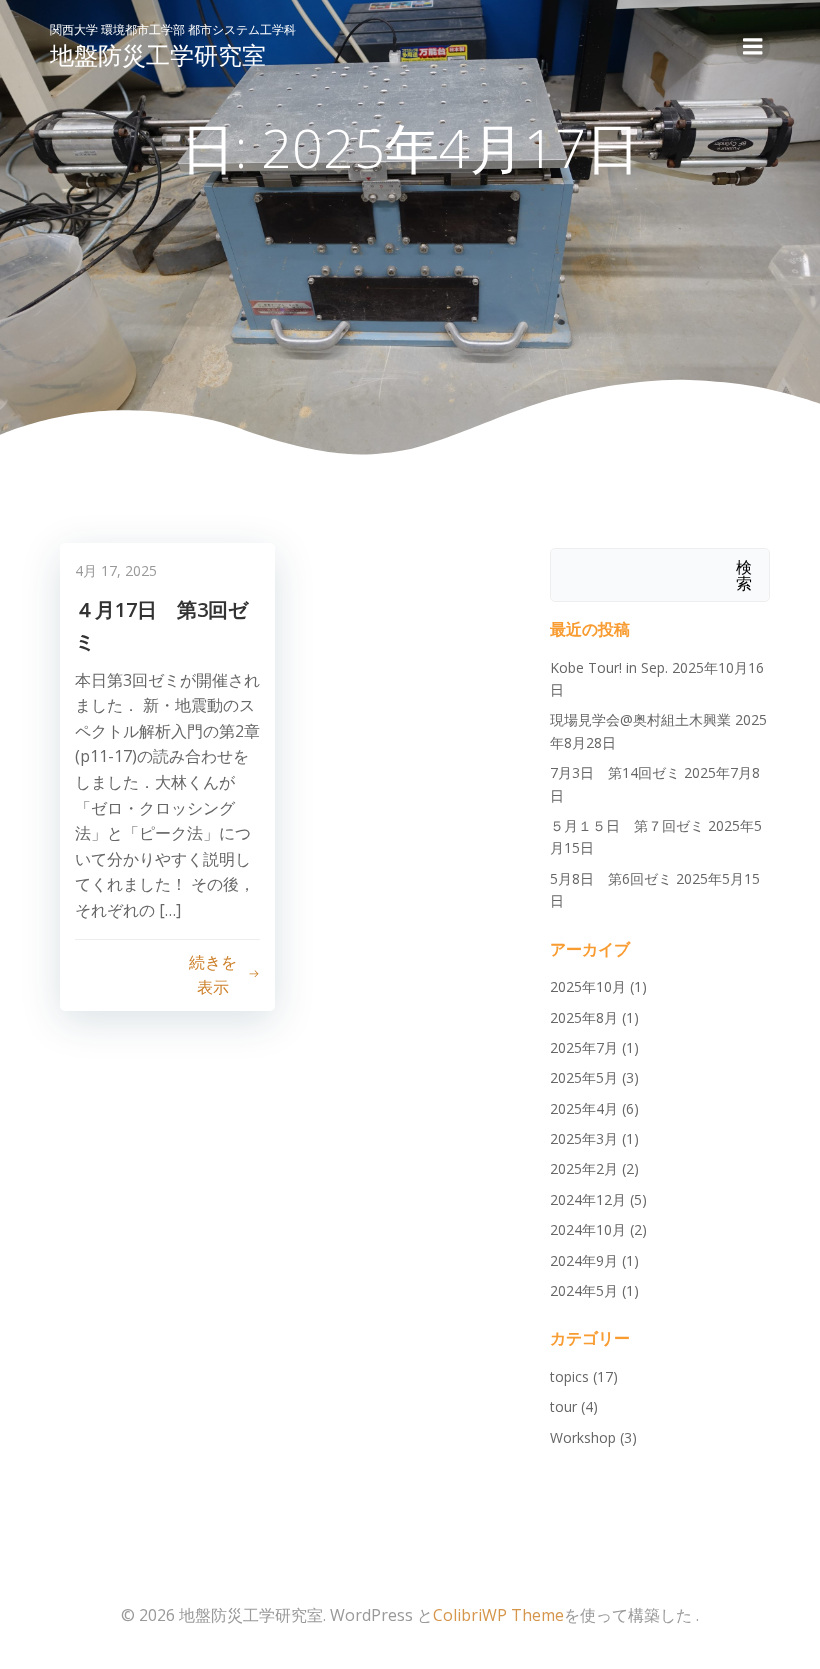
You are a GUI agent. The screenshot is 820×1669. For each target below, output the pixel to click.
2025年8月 (584, 1017)
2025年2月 (584, 1168)
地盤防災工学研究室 (158, 54)
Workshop (583, 1437)
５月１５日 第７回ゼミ (627, 825)
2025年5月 (584, 1077)
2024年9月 (584, 1260)
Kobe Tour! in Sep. (609, 667)
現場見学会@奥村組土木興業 (640, 719)
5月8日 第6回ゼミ (611, 878)
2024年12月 (588, 1199)
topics (569, 1376)
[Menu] (753, 47)
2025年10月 (588, 986)
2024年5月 (584, 1290)
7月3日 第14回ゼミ (615, 772)
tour (563, 1406)
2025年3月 (584, 1138)
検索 (744, 575)
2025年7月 (584, 1047)
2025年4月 (584, 1108)
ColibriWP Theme (498, 1615)
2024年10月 (588, 1229)
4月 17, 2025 (116, 570)
